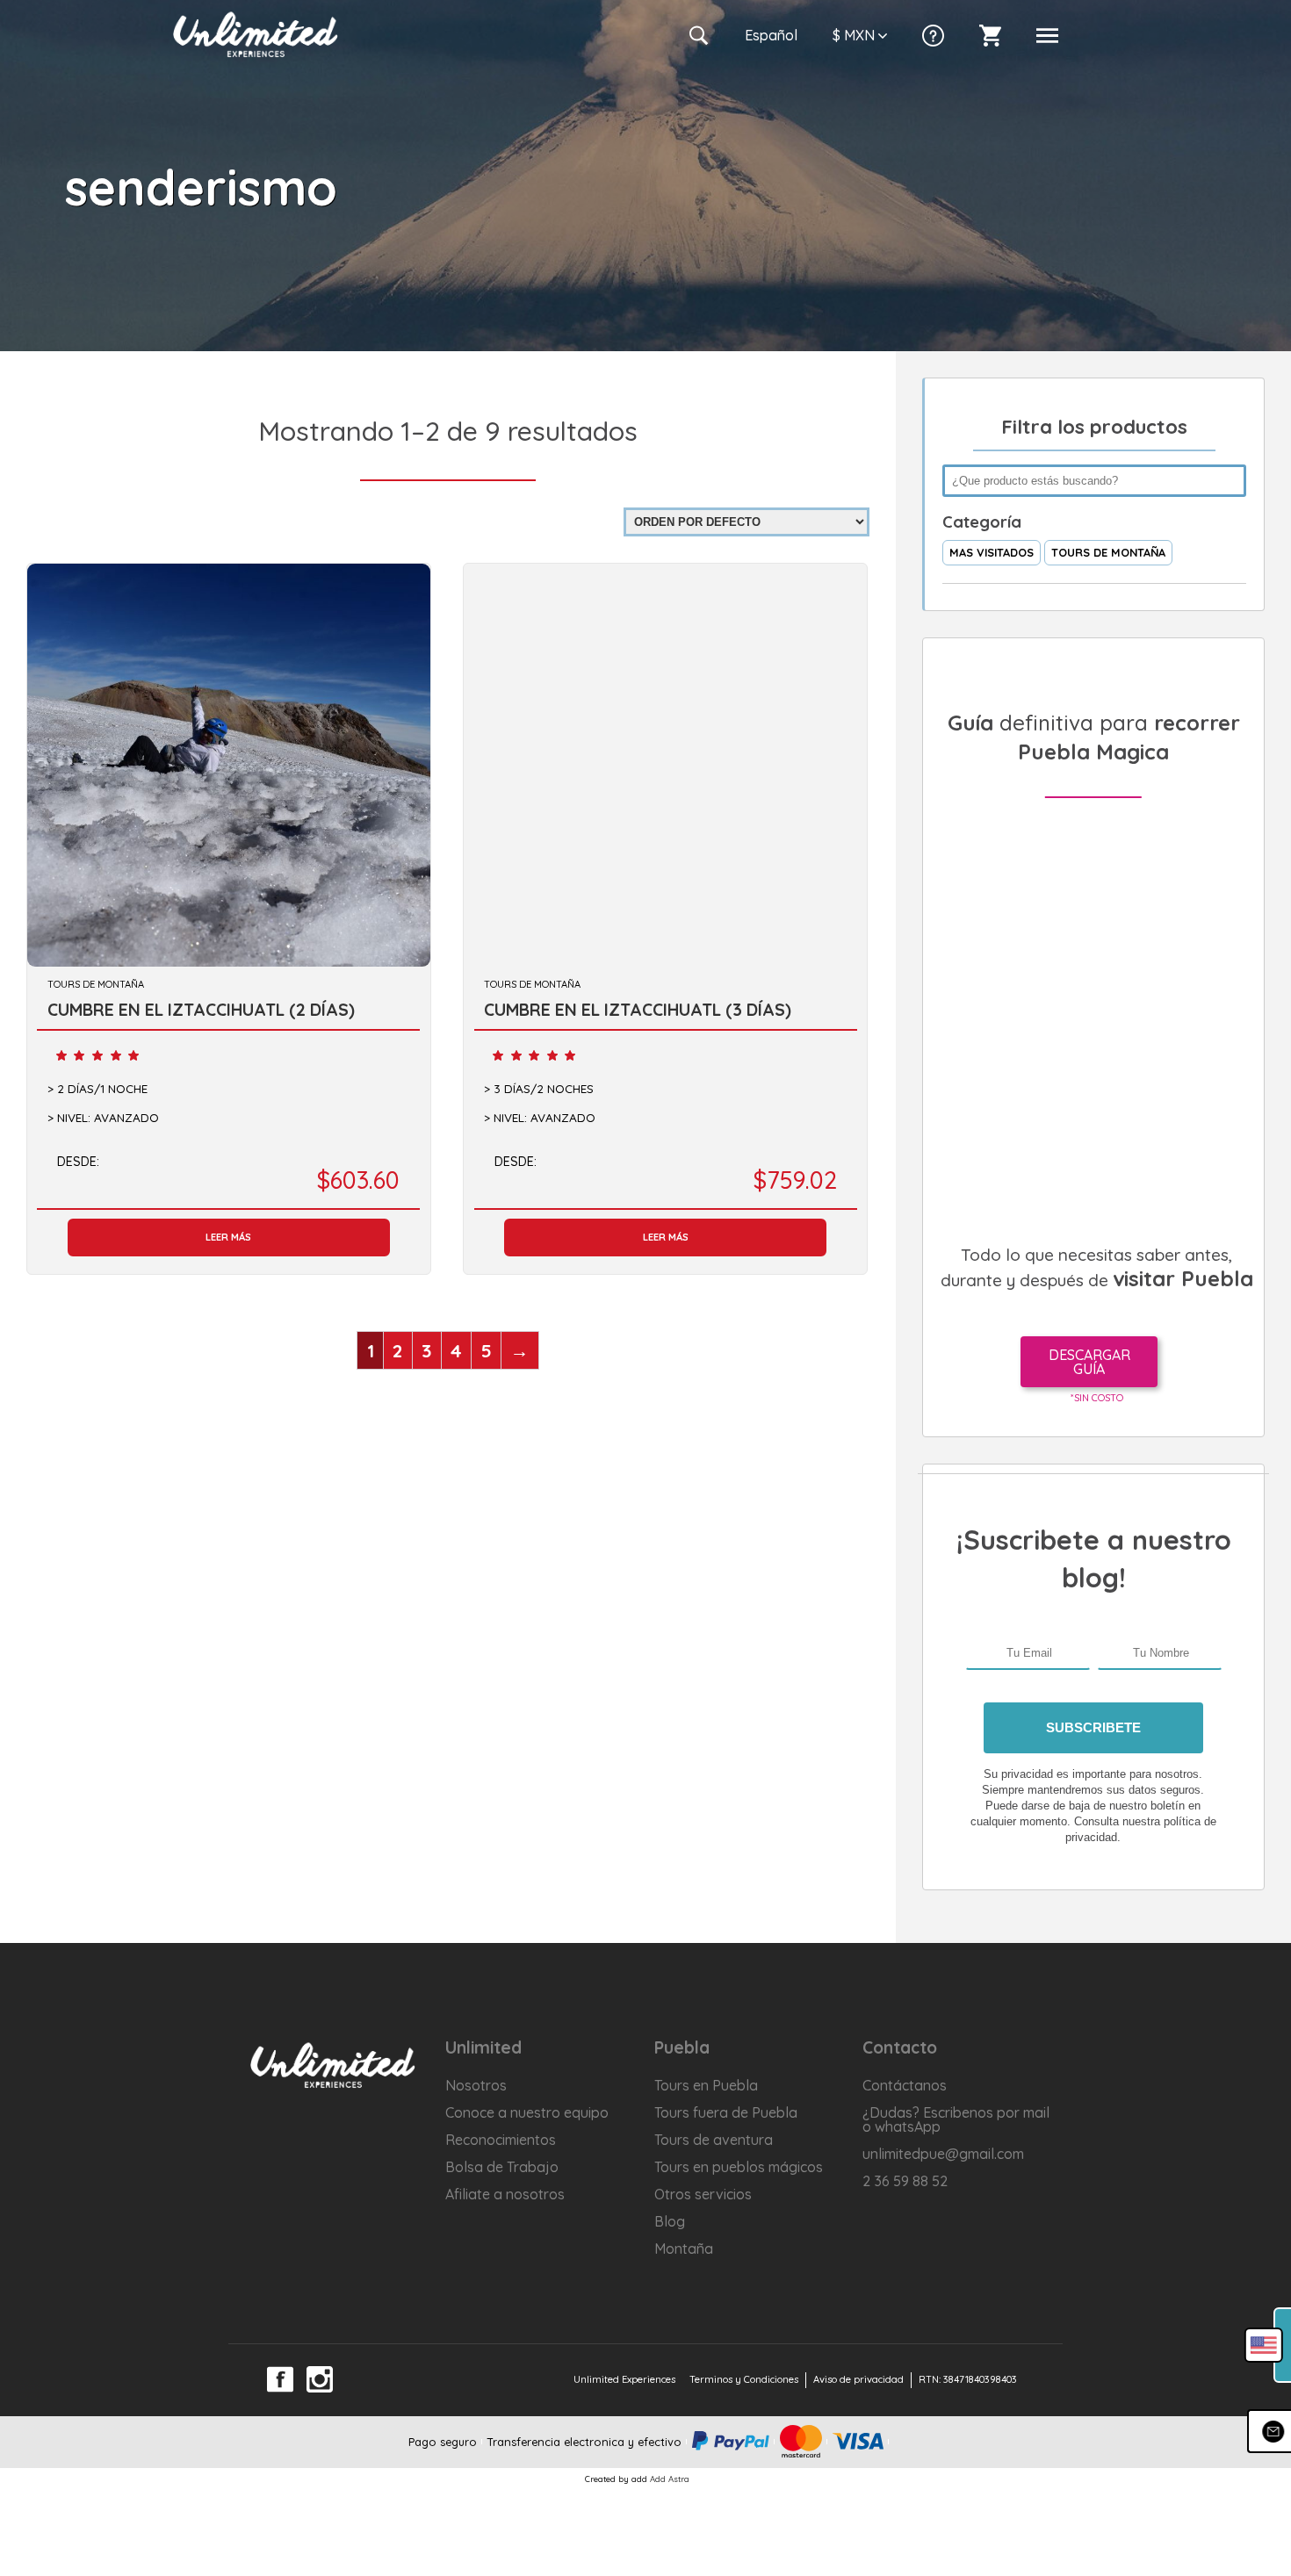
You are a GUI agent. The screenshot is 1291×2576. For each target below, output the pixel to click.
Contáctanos (905, 2085)
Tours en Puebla (706, 2085)
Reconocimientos (501, 2140)
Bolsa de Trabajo (502, 2167)
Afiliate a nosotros (505, 2194)
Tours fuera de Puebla (726, 2112)
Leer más (228, 1237)
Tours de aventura (714, 2140)
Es (771, 35)
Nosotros (476, 2085)
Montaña (684, 2249)
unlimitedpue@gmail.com (943, 2154)
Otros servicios (703, 2194)
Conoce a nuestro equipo (527, 2112)
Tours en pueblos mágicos (739, 2167)
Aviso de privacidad (858, 2379)
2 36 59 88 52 (905, 2181)
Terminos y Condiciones (744, 2379)
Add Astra (670, 2479)
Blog (670, 2221)
